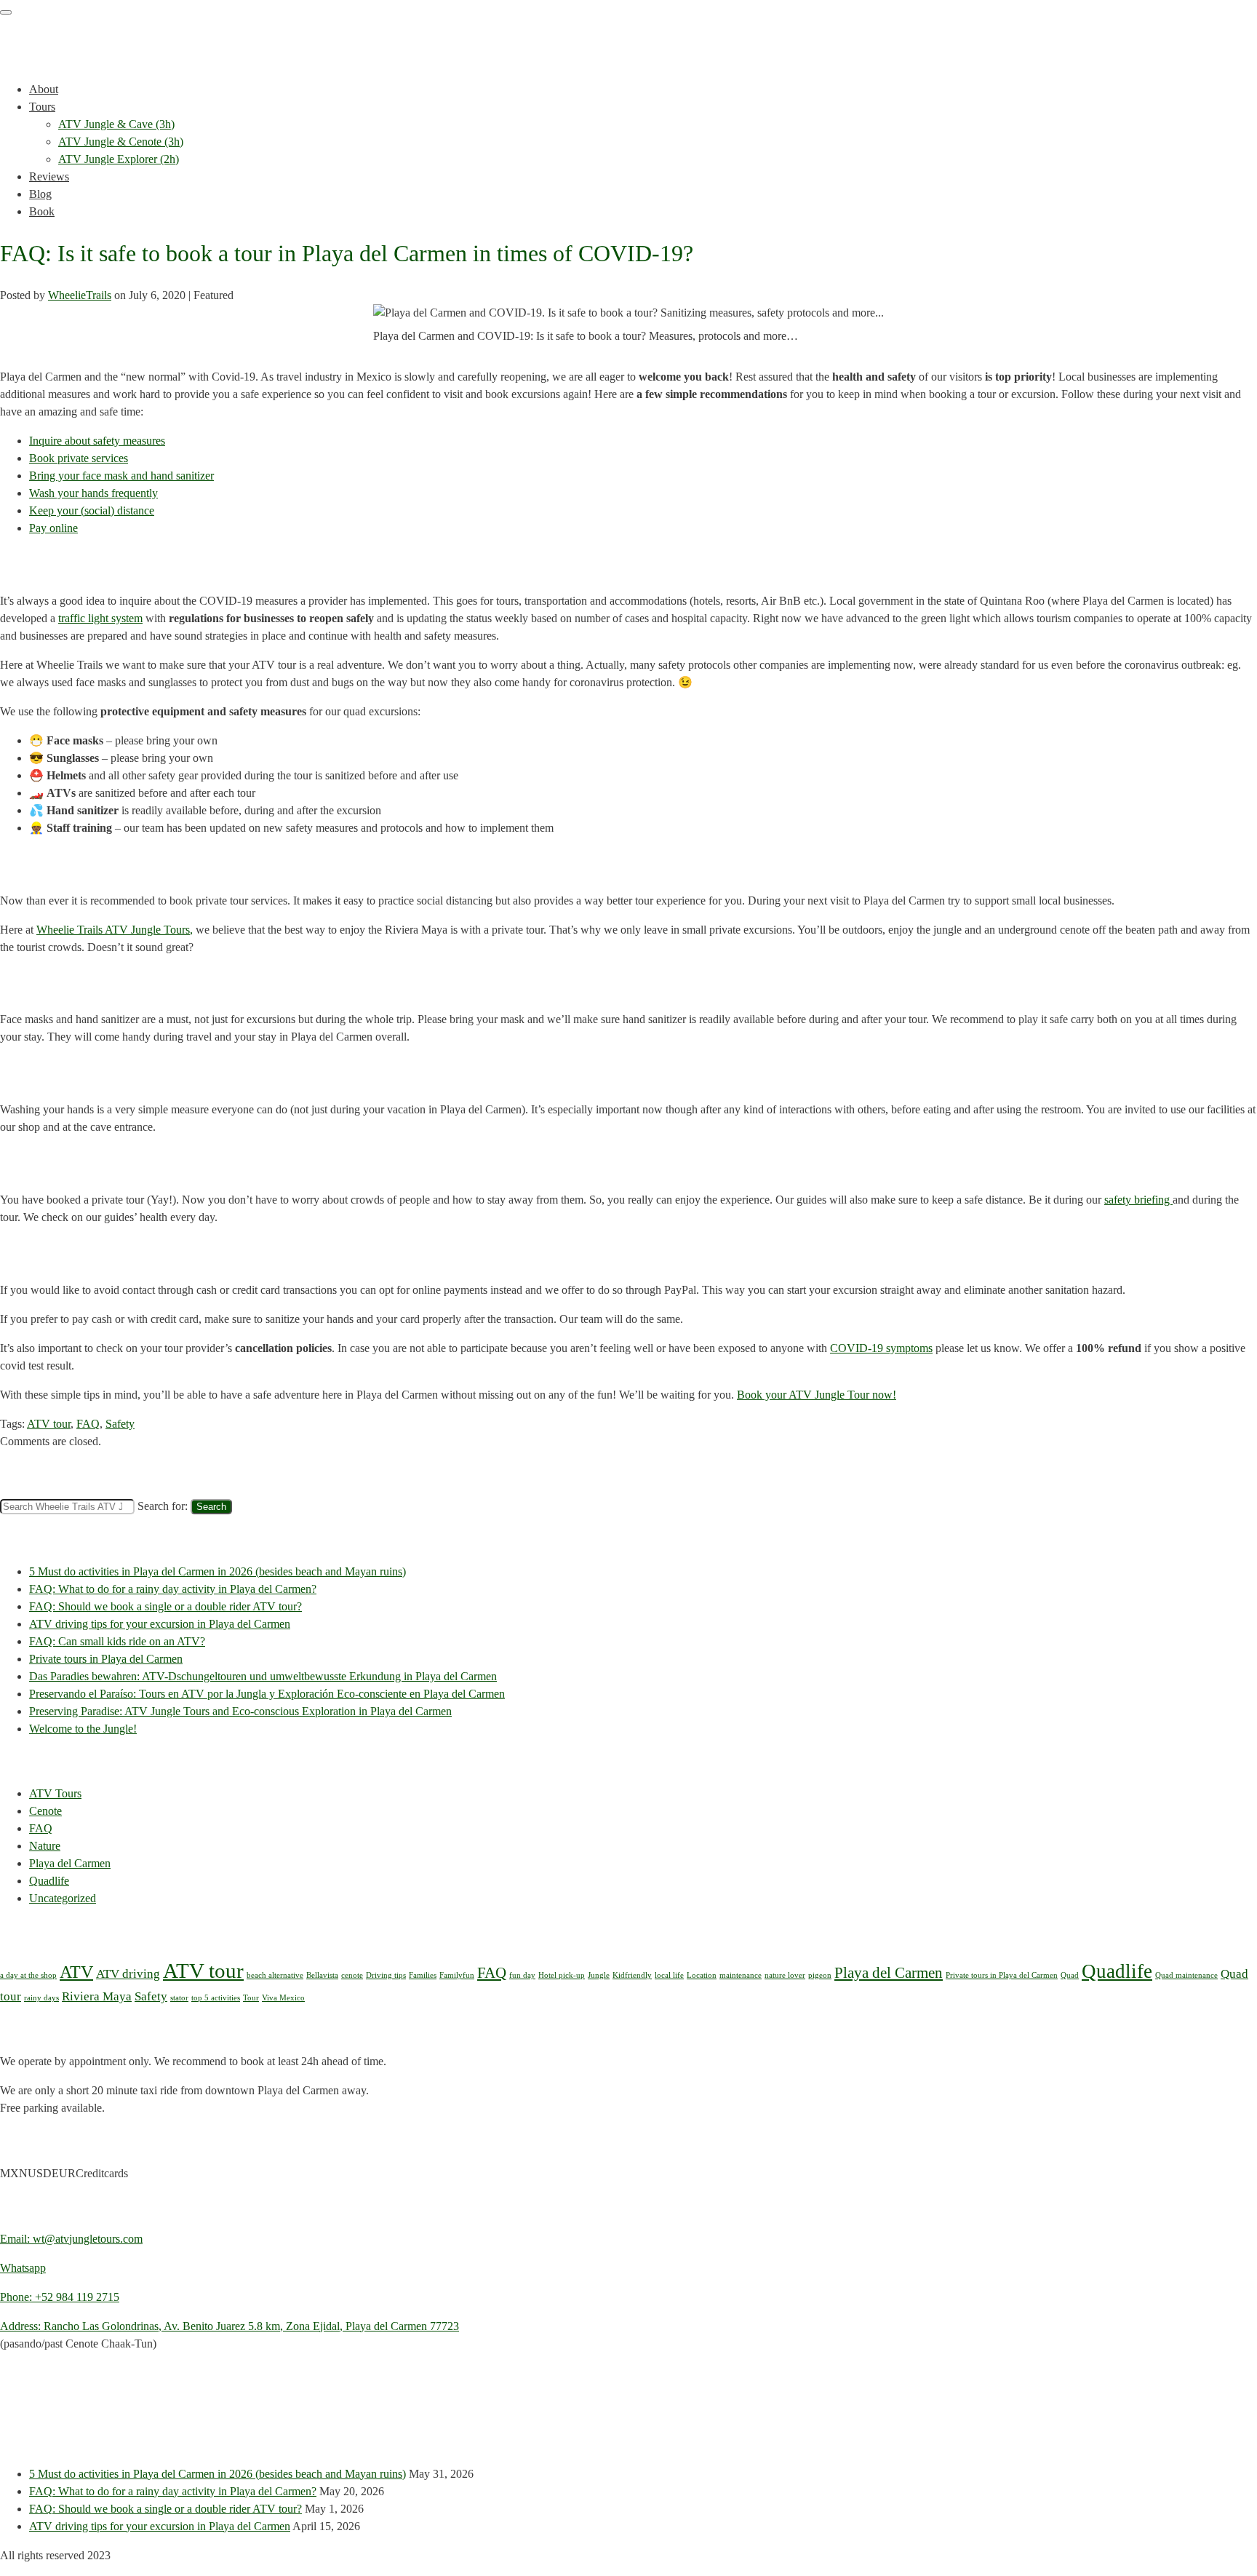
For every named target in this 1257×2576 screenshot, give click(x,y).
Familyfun (457, 1975)
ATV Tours (55, 1793)
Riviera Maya (97, 1996)
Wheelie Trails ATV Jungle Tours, (115, 930)
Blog (40, 194)
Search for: (163, 1506)
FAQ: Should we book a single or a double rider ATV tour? (165, 1606)
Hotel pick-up (562, 1975)
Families (423, 1975)
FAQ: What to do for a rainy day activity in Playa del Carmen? (173, 1589)
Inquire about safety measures (97, 441)
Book (42, 211)
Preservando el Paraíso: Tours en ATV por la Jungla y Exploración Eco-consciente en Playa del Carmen (267, 1694)
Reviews (49, 176)
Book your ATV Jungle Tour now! (817, 1395)
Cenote (45, 1811)
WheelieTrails (80, 295)
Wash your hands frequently (93, 493)
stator (179, 1998)
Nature (45, 1846)
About (44, 89)
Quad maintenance (1186, 1975)
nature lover (785, 1975)
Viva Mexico (283, 1998)
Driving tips (386, 1975)
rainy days (41, 1998)
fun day (522, 1975)
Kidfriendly (632, 1975)
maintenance (741, 1975)
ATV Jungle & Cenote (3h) (121, 142)
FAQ (88, 1424)
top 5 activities (216, 1998)
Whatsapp (23, 2268)
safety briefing (1138, 1200)
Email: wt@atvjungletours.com (71, 2239)
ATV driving (128, 1974)
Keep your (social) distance (92, 510)
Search (211, 1507)
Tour (251, 1998)
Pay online (53, 528)
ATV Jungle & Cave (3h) (116, 124)
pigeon (820, 1975)
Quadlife (49, 1881)
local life (669, 1975)
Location (702, 1975)
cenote (352, 1975)
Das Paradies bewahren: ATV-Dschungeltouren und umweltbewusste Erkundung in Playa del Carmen (263, 1676)
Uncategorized (63, 1898)
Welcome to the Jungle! (83, 1729)
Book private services (79, 458)
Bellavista (322, 1975)
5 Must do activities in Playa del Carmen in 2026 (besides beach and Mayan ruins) (218, 1571)
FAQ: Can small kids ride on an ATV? (117, 1641)
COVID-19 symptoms (881, 1348)
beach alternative (275, 1975)
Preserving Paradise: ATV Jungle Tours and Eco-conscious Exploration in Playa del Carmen (240, 1711)
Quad (1070, 1975)
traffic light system (100, 618)
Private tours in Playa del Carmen (106, 1659)
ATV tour (49, 1424)
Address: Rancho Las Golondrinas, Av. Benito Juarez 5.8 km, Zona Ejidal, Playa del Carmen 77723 (230, 2326)
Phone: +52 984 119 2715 (60, 2297)
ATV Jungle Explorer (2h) (119, 159)
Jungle (599, 1975)
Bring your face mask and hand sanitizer (121, 476)
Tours (42, 107)
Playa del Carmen (70, 1863)
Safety (120, 1424)
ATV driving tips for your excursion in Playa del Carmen (160, 1624)
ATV (76, 1972)
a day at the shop (28, 1975)
